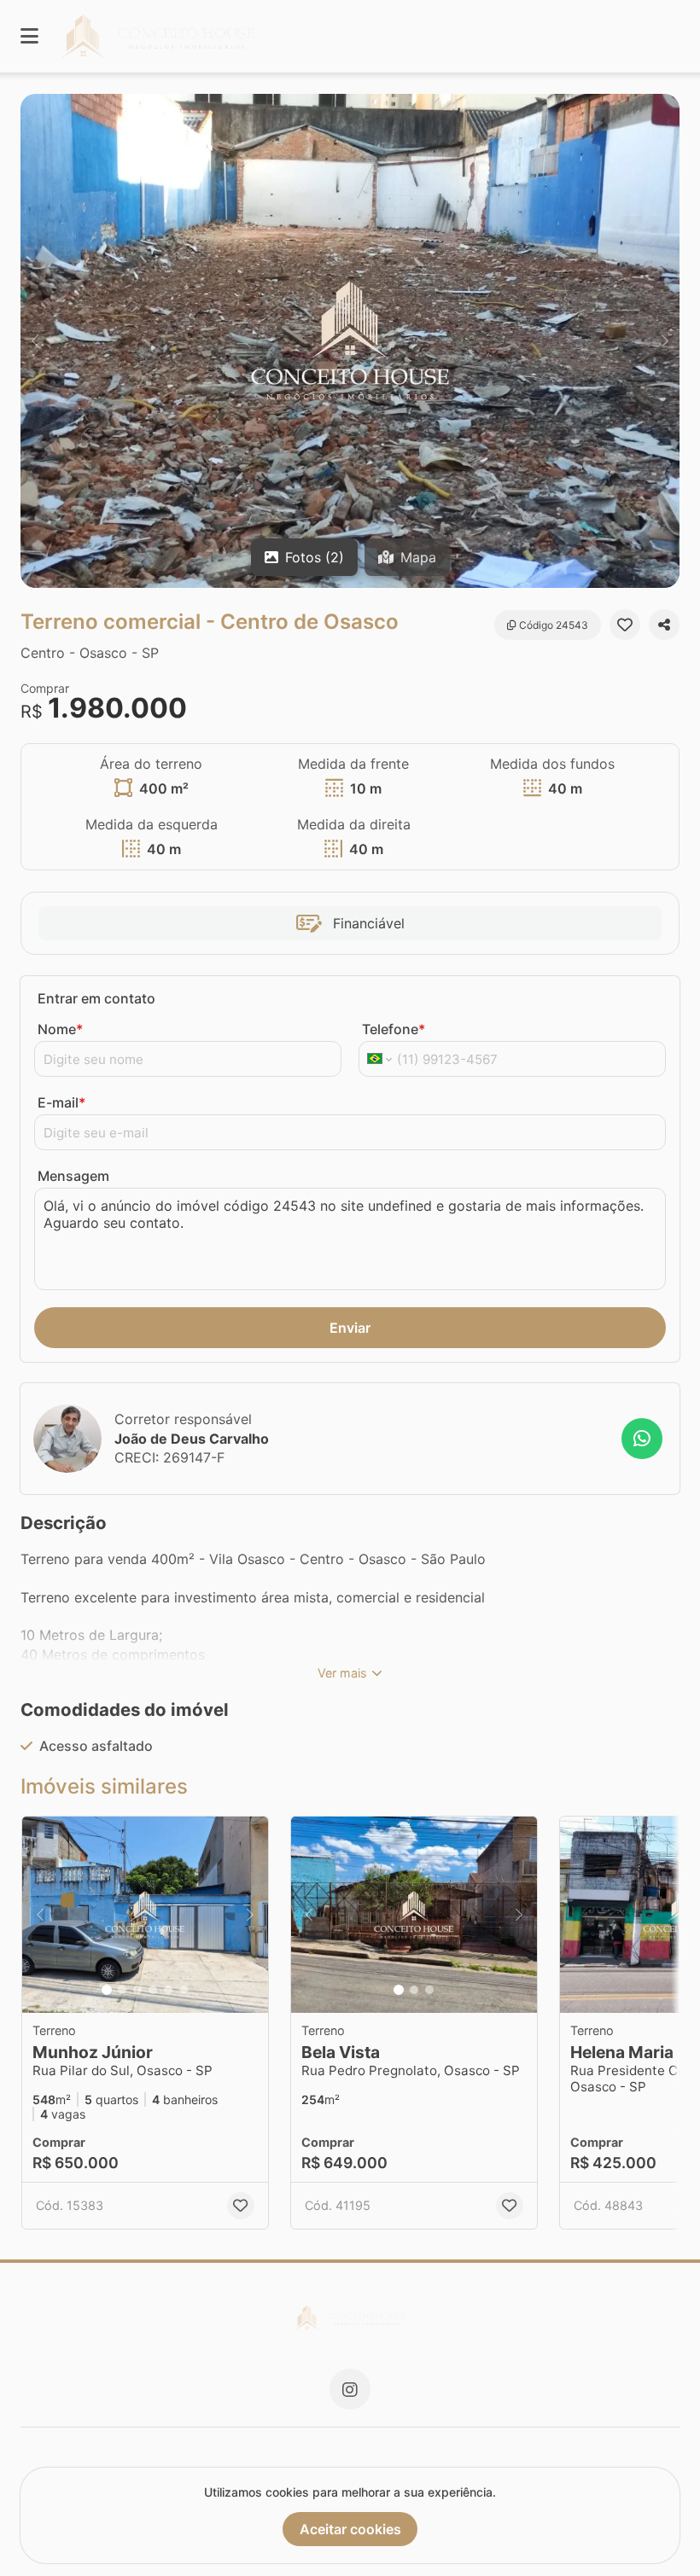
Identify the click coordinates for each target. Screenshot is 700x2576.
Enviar (350, 1328)
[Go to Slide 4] (153, 1990)
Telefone (394, 1029)
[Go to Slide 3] (137, 1990)
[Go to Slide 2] (122, 1990)
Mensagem (73, 1176)
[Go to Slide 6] (184, 1990)
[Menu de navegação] (29, 36)
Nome (60, 1029)
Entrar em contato (96, 998)
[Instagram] (350, 2389)
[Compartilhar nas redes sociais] (664, 625)
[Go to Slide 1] (107, 1990)
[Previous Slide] (35, 341)
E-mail (61, 1102)
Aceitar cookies (350, 2529)
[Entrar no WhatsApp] (642, 1439)
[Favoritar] (625, 625)
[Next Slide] (665, 341)
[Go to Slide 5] (168, 1990)
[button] (350, 341)
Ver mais (342, 1673)
